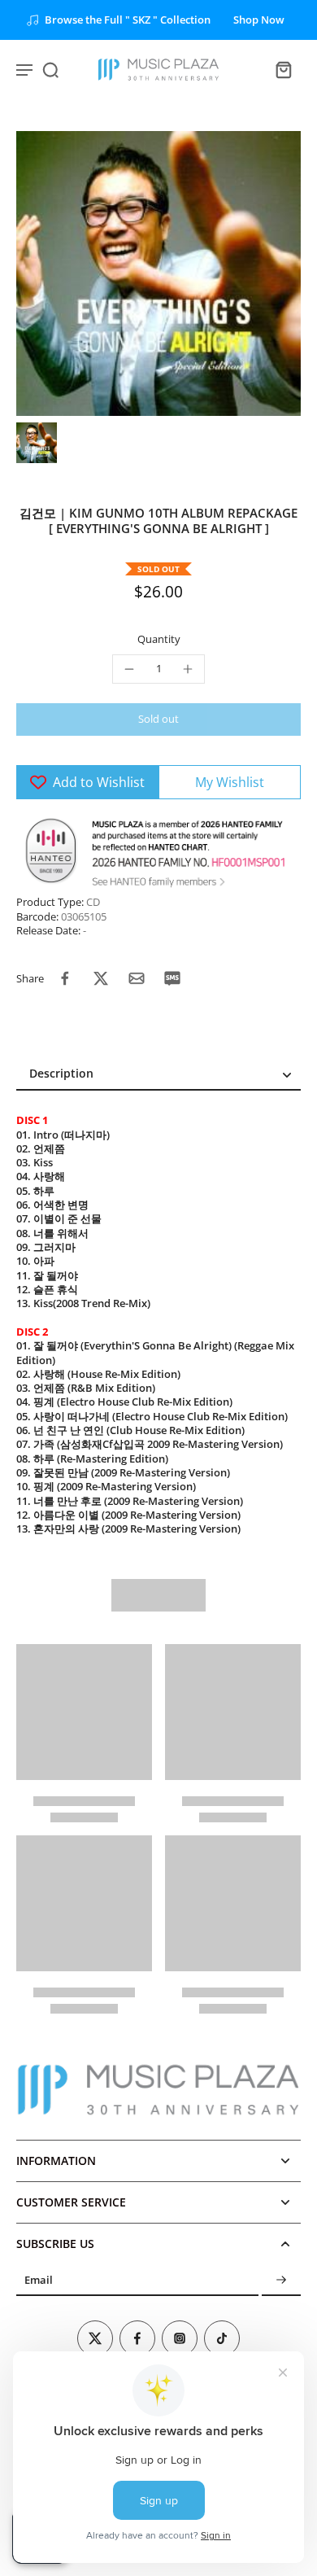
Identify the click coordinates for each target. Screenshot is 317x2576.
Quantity (159, 639)
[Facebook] (137, 2338)
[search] (50, 69)
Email (39, 2280)
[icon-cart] (283, 69)
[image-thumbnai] (37, 443)
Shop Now (259, 20)
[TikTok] (222, 2338)
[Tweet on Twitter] (101, 978)
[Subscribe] (281, 2280)
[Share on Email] (137, 978)
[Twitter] (95, 2338)
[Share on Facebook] (65, 978)
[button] (158, 720)
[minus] (129, 669)
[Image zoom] (158, 273)
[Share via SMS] (172, 978)
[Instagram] (180, 2338)
